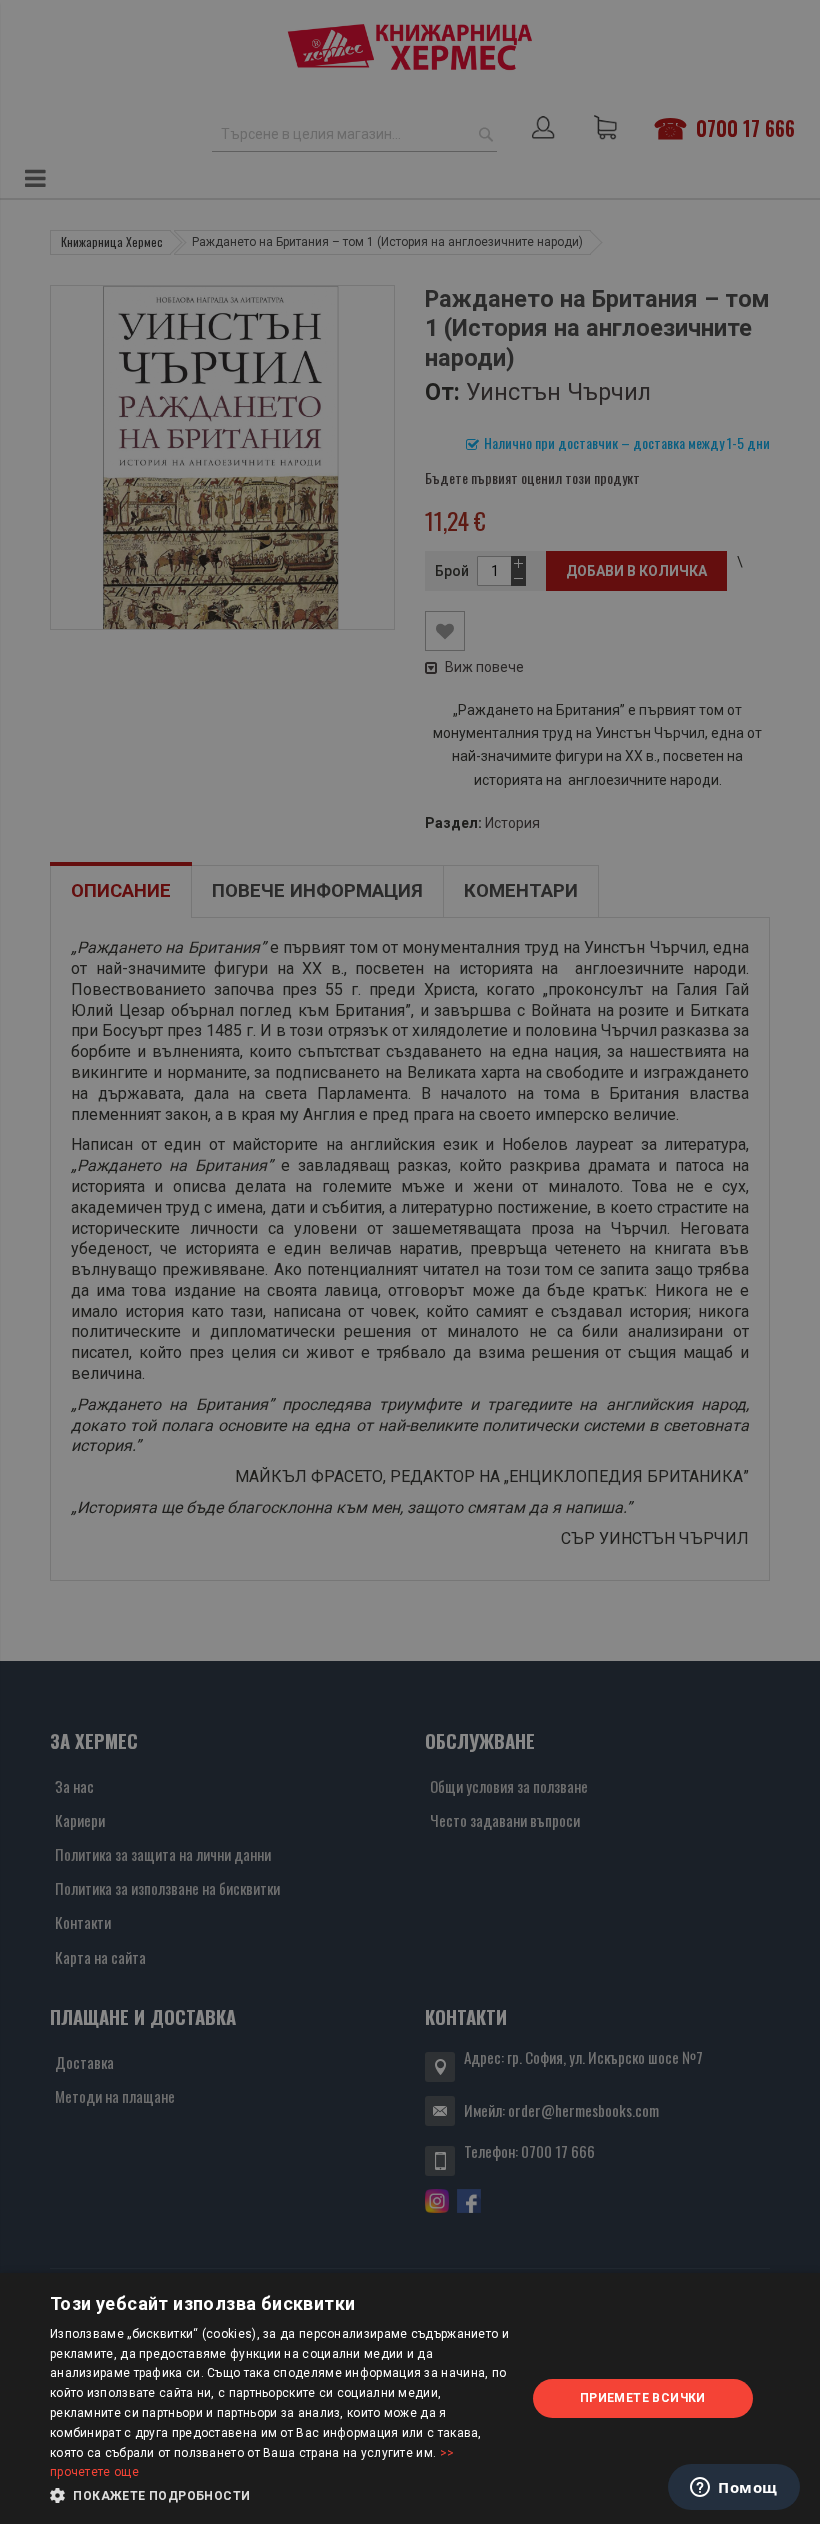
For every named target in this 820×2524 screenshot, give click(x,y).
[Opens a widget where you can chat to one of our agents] (734, 2489)
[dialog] (410, 2398)
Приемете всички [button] (643, 2398)
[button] (281, 2496)
